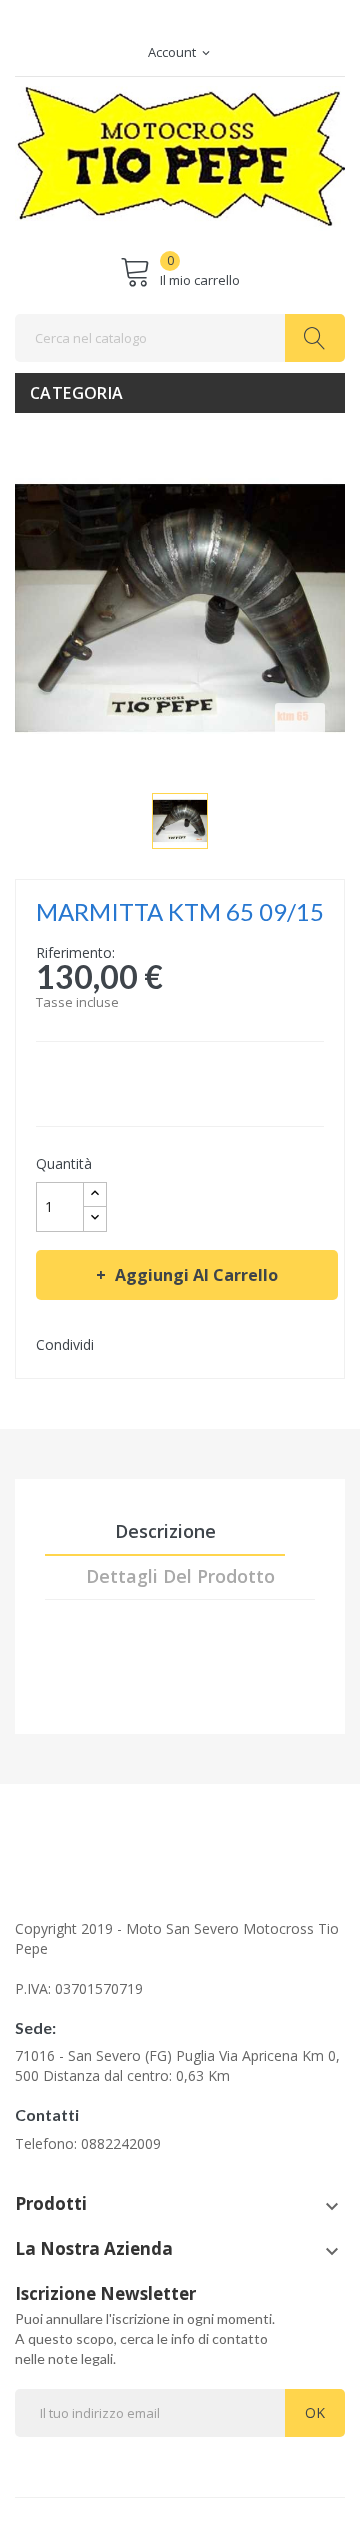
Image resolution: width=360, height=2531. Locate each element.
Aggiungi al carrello (196, 1275)
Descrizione (165, 1531)
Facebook (170, 34)
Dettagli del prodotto (180, 1576)
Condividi (114, 1344)
